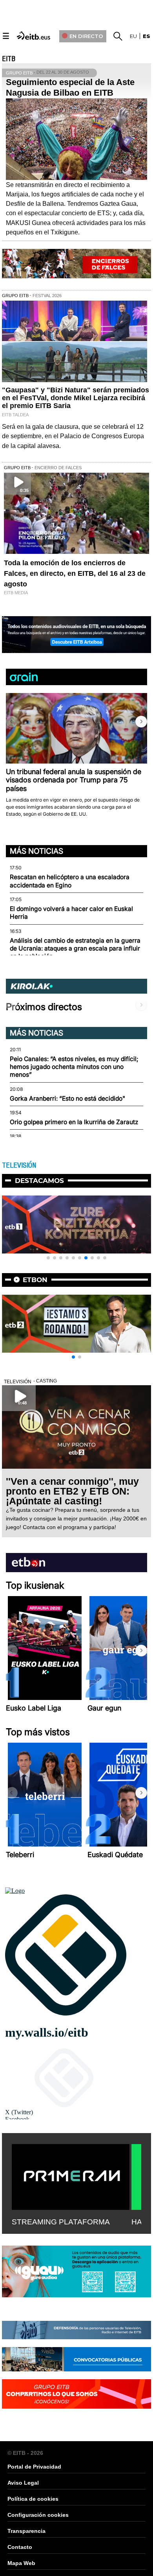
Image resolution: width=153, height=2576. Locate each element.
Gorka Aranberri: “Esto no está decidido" (67, 1098)
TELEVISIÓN (19, 1165)
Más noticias (36, 851)
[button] (141, 722)
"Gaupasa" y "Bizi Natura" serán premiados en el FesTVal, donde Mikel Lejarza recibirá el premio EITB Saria (76, 398)
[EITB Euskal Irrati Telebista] (34, 35)
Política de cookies (33, 2499)
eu (133, 36)
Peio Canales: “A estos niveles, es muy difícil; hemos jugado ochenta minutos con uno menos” (74, 1067)
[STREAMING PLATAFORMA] (71, 2175)
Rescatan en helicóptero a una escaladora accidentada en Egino (70, 881)
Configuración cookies (38, 2515)
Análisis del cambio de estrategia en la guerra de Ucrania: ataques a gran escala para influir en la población (75, 949)
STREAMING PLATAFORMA (61, 2222)
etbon (35, 1280)
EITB (9, 59)
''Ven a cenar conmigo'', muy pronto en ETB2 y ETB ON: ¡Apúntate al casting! (72, 1491)
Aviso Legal (23, 2483)
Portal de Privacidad (34, 2467)
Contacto (20, 2547)
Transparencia (26, 2531)
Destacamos (39, 1181)
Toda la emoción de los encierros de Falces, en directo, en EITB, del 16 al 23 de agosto (75, 573)
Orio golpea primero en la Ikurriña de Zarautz (74, 1122)
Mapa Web (21, 2563)
